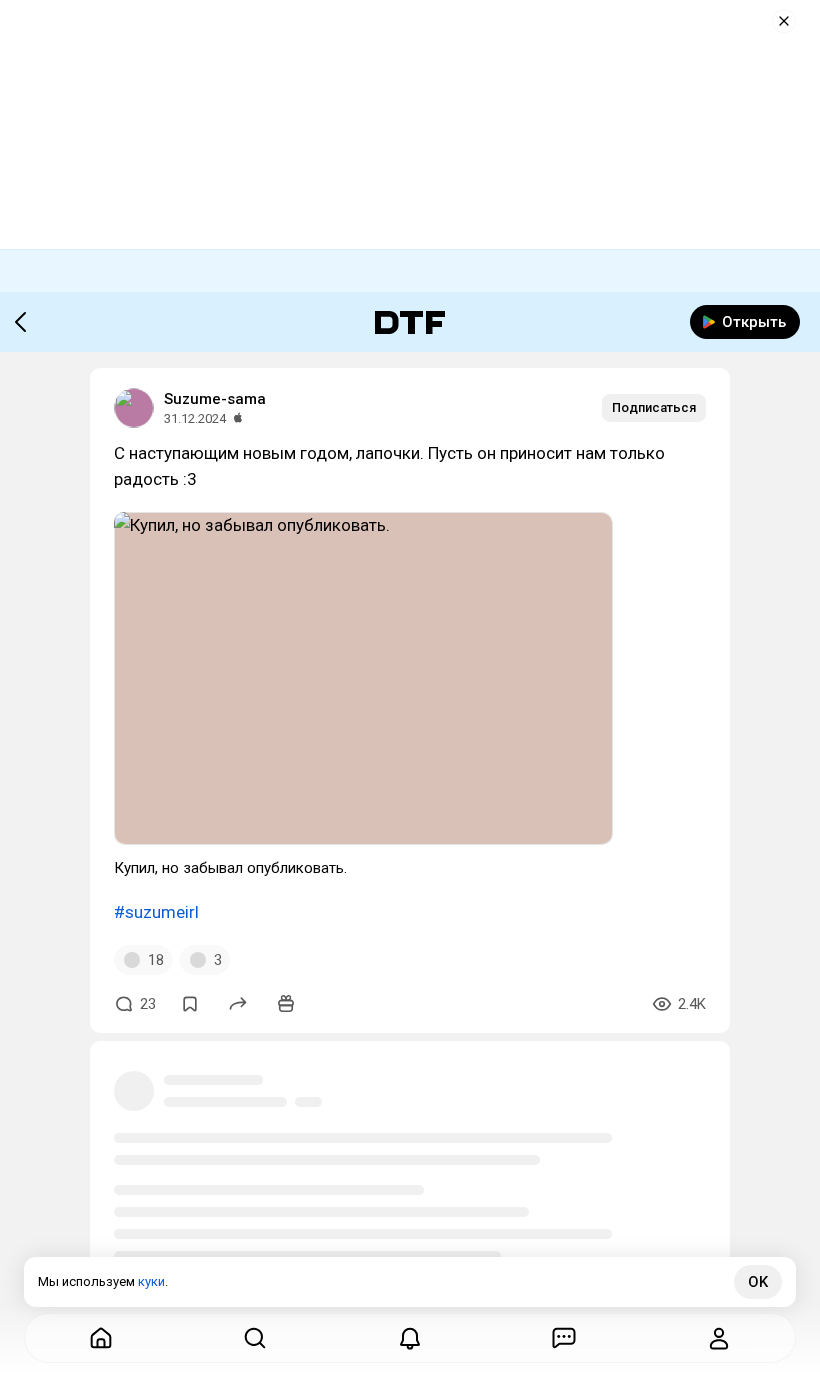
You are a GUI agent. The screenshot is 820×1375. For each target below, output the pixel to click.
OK (758, 1282)
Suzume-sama (215, 399)
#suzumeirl (156, 912)
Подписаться (654, 407)
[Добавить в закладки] (190, 1004)
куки (151, 1281)
